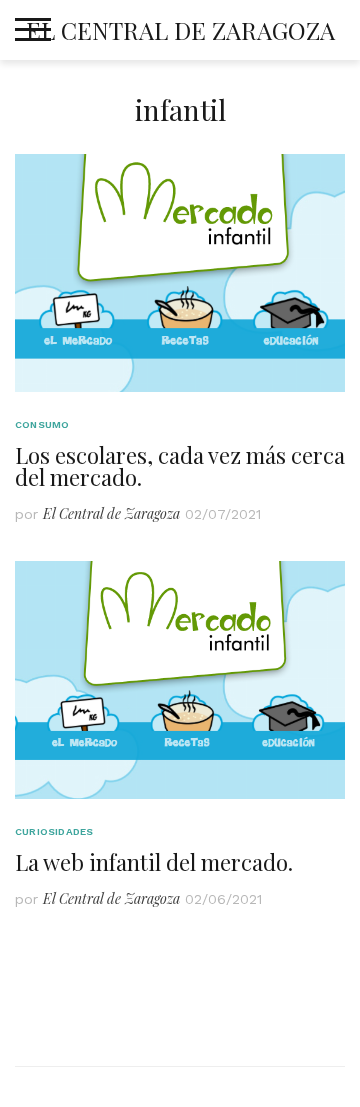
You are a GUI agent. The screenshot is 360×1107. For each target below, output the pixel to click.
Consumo (42, 424)
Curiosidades (54, 831)
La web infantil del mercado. (154, 862)
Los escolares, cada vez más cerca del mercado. (180, 466)
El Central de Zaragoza (180, 30)
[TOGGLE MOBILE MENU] (33, 30)
